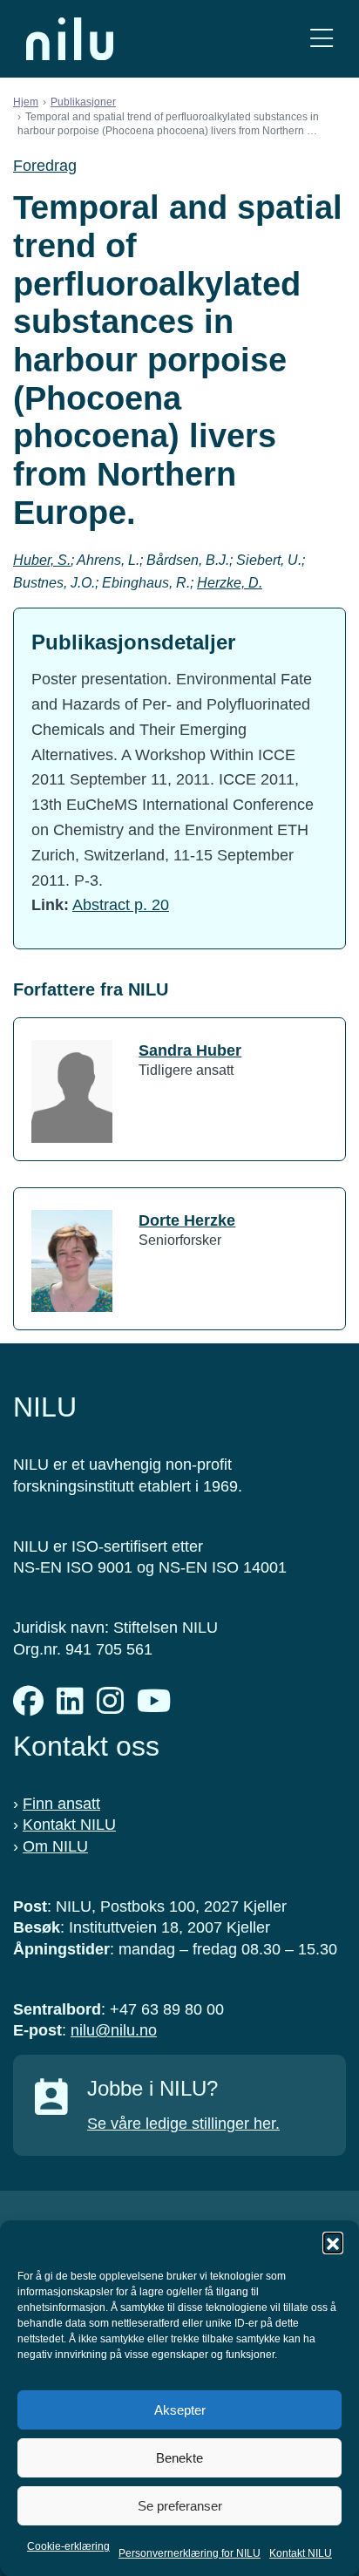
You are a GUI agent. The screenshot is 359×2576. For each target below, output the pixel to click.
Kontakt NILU (301, 2553)
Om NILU (55, 1846)
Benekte (179, 2458)
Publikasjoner (83, 102)
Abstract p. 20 (121, 905)
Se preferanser (180, 2506)
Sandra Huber (190, 1050)
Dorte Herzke (187, 1220)
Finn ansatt (61, 1804)
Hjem (26, 102)
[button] (333, 2242)
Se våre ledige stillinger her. (183, 2124)
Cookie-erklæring (68, 2546)
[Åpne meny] (322, 39)
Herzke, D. (230, 583)
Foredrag (45, 166)
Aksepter (180, 2410)
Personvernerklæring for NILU (190, 2553)
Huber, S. (42, 560)
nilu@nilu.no (114, 2030)
